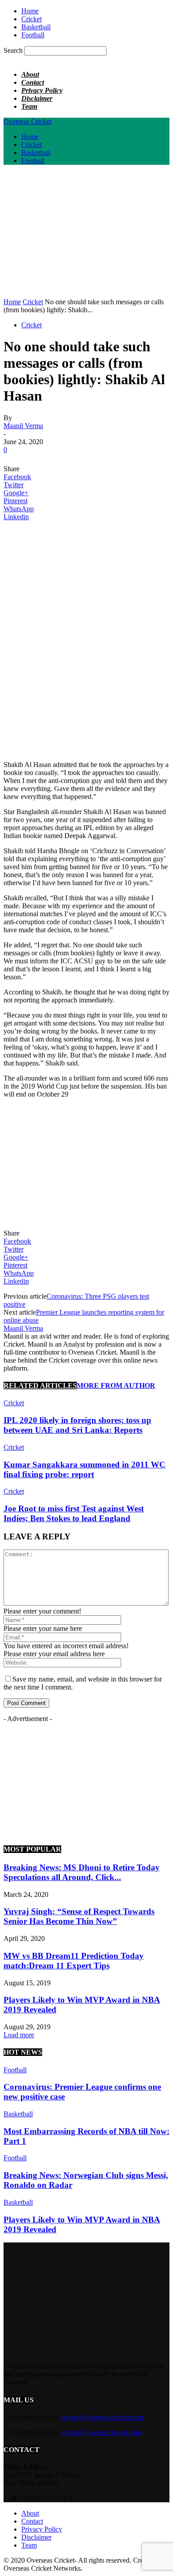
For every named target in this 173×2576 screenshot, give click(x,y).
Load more (19, 2035)
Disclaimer (37, 98)
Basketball (36, 27)
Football (33, 35)
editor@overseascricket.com (102, 2432)
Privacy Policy (42, 90)
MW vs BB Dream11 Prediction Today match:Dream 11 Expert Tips (74, 1961)
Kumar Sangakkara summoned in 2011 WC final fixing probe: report (85, 1469)
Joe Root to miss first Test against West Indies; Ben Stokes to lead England (74, 1513)
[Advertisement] (78, 234)
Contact (33, 82)
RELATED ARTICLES (40, 1385)
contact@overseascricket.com (102, 2417)
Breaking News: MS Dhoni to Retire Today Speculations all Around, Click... (82, 1872)
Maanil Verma (23, 426)
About (30, 74)
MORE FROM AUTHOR (116, 1385)
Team (29, 106)
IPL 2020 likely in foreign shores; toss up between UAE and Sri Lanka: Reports (77, 1425)
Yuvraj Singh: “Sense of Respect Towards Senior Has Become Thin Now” (79, 1916)
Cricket (31, 19)
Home (30, 11)
